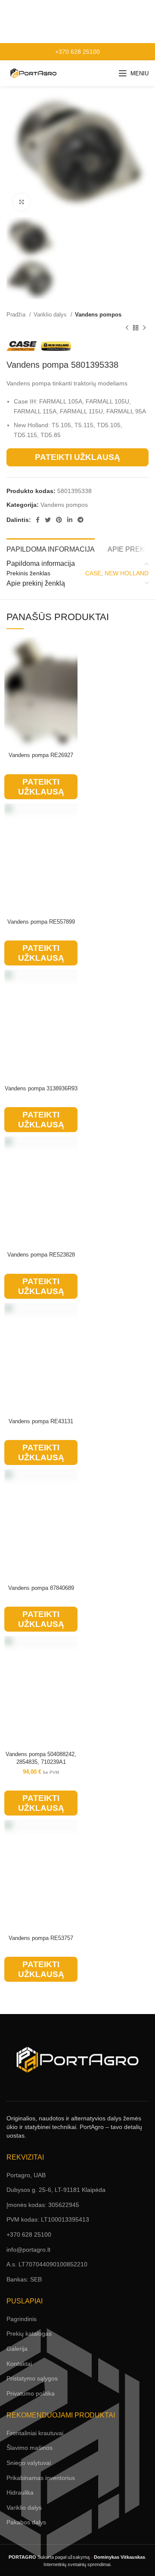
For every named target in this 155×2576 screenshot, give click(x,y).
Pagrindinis (22, 2319)
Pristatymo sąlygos (32, 2378)
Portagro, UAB (26, 2175)
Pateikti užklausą (77, 457)
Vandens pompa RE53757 (41, 1938)
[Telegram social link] (81, 520)
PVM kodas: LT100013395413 (48, 2219)
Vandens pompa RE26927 (41, 755)
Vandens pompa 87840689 (41, 1588)
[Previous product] (127, 328)
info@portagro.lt (28, 2250)
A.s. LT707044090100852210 (47, 2264)
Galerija (17, 2349)
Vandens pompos (98, 315)
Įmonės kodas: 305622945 (43, 2205)
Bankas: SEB (24, 2279)
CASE (93, 573)
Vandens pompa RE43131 (41, 1421)
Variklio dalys (51, 315)
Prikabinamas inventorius (41, 2478)
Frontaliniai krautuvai (35, 2433)
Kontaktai (19, 2364)
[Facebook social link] (38, 520)
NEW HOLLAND (127, 573)
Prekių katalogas (29, 2334)
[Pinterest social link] (59, 520)
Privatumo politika (31, 2393)
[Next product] (144, 328)
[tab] (51, 548)
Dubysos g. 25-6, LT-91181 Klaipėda (56, 2190)
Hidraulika (20, 2492)
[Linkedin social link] (70, 520)
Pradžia (17, 315)
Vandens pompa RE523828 (41, 1255)
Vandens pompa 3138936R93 (41, 1089)
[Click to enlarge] (22, 202)
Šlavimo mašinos (29, 2448)
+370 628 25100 (77, 52)
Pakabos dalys (26, 2522)
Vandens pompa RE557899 (41, 922)
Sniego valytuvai (29, 2463)
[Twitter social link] (48, 520)
